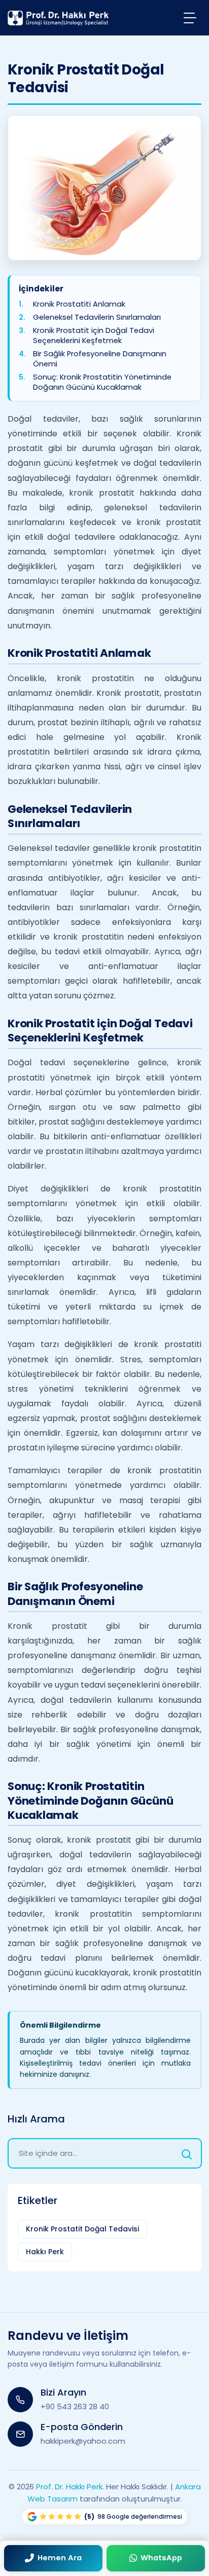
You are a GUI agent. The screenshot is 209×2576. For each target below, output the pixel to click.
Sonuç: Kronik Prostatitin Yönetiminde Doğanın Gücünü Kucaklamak (102, 382)
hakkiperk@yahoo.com (83, 2441)
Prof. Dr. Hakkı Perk (69, 2487)
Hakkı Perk (45, 2252)
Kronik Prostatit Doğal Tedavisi (82, 2229)
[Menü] (190, 17)
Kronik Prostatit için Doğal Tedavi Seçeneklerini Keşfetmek (94, 336)
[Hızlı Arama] (187, 2153)
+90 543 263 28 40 (75, 2406)
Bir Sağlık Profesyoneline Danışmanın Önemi (100, 359)
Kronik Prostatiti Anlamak (79, 304)
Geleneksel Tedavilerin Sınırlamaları (97, 318)
